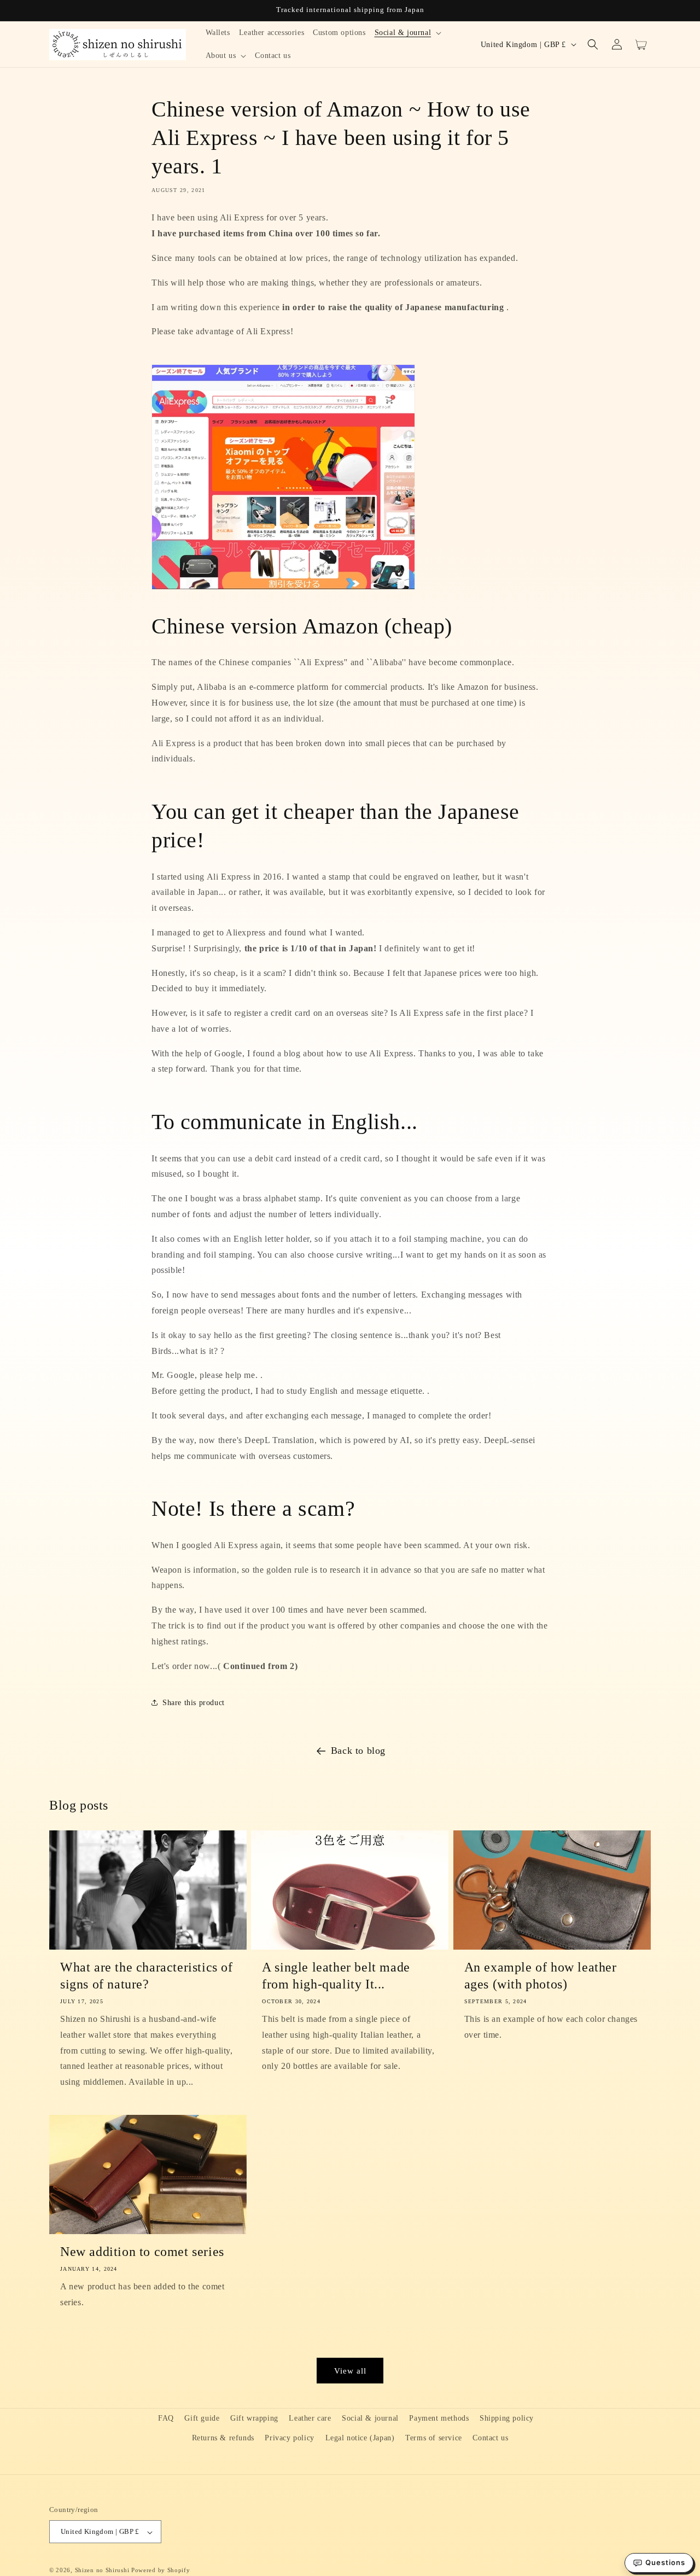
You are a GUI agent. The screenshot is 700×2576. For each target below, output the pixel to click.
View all (350, 2371)
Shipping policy (507, 2418)
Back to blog (358, 1751)
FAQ (166, 2418)
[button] (408, 33)
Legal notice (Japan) (360, 2437)
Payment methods (439, 2418)
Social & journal (370, 2418)
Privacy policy (289, 2437)
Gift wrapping (254, 2418)
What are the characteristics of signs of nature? (147, 1976)
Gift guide (202, 2418)
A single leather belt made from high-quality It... (336, 1976)
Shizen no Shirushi (102, 2571)
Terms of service (434, 2437)
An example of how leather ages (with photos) (541, 1976)
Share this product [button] (194, 1703)
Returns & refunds (223, 2437)
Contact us (490, 2437)
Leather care (310, 2418)
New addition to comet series (142, 2252)
